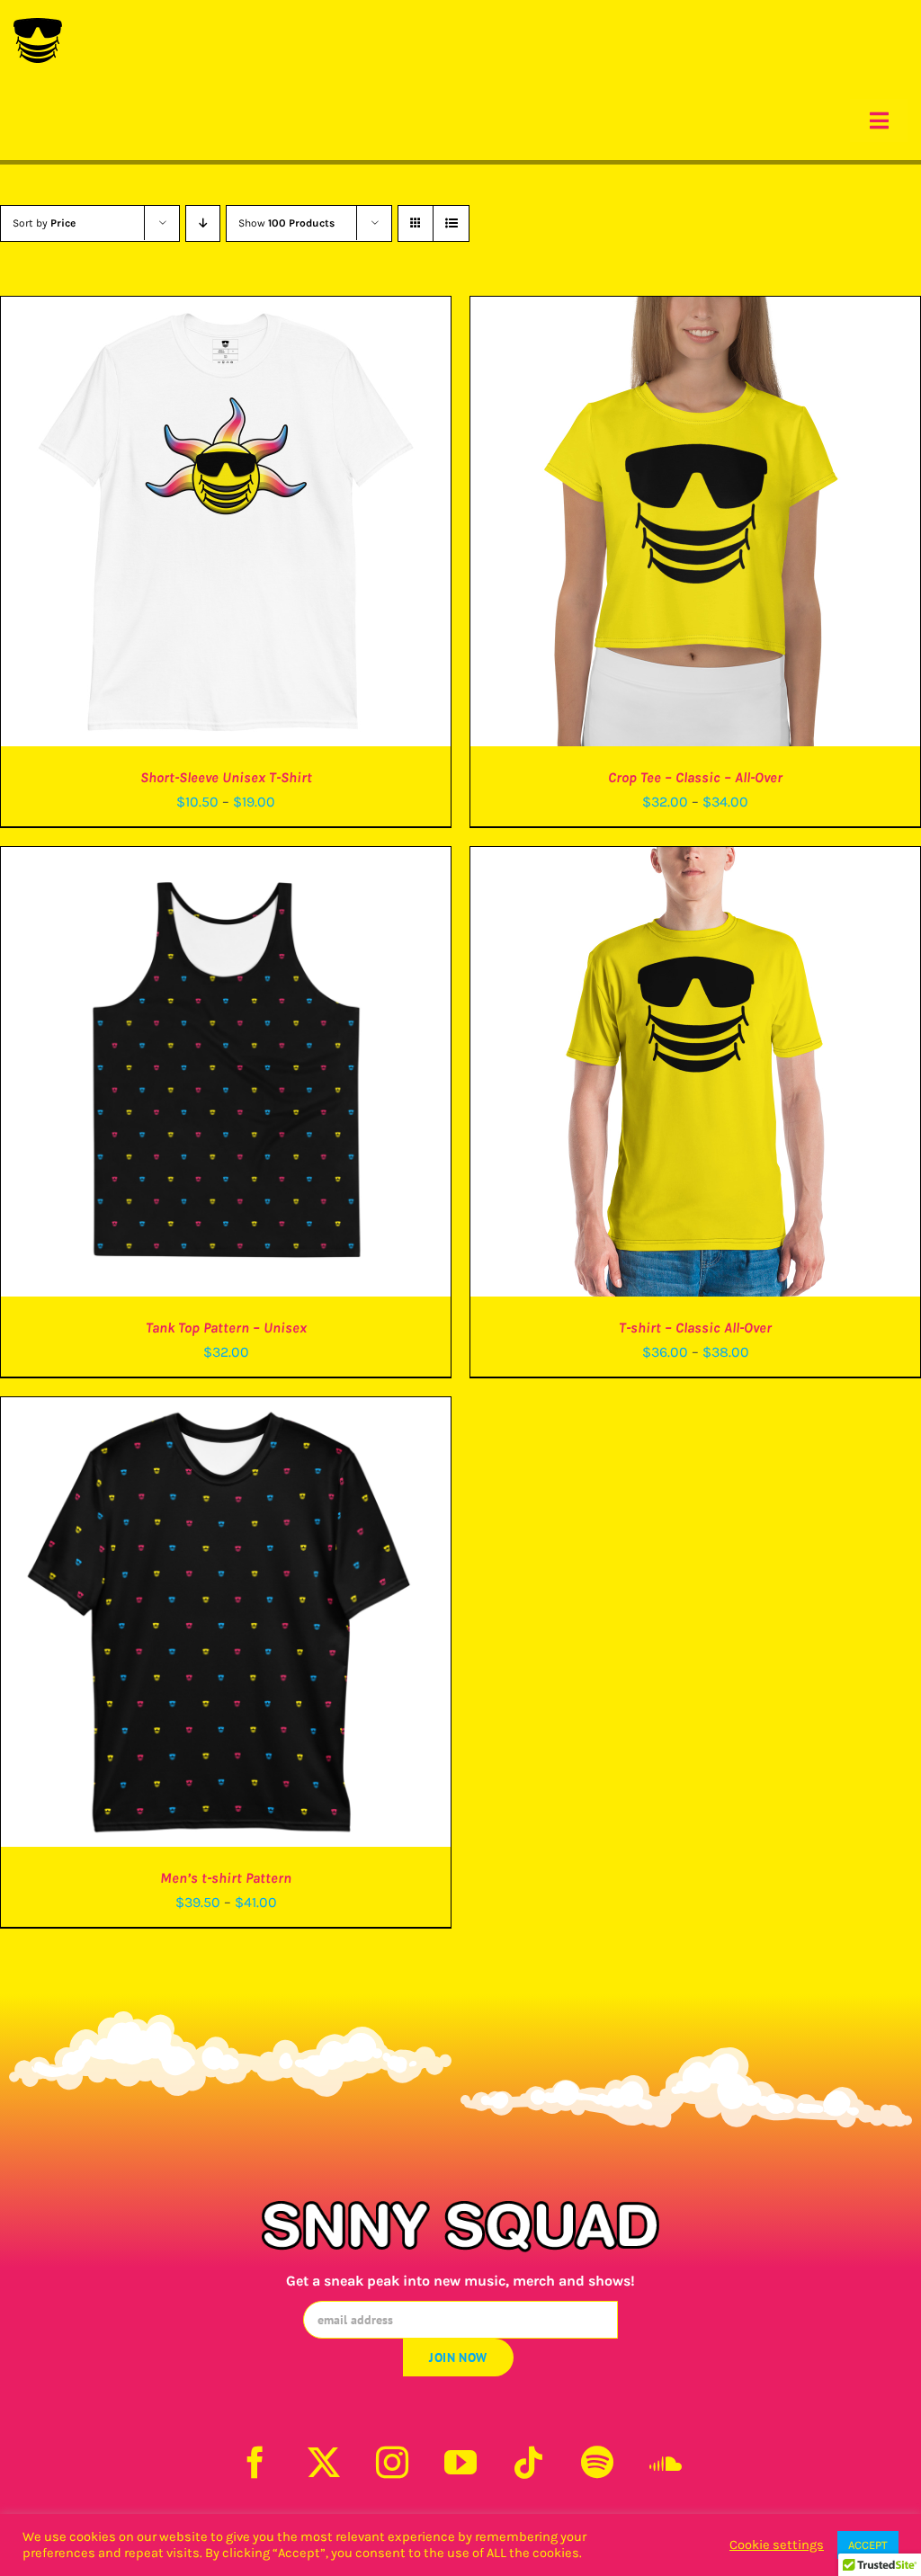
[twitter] (324, 2463)
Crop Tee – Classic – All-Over (695, 777)
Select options (188, 525)
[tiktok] (529, 2463)
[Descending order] (203, 223)
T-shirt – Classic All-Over (695, 1328)
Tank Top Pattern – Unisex (226, 1328)
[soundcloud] (666, 2463)
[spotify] (597, 2463)
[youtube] (460, 2463)
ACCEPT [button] (868, 2545)
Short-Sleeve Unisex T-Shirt (226, 777)
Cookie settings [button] (777, 2545)
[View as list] (451, 223)
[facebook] (255, 2463)
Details (287, 525)
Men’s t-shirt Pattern (226, 1878)
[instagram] (392, 2463)
